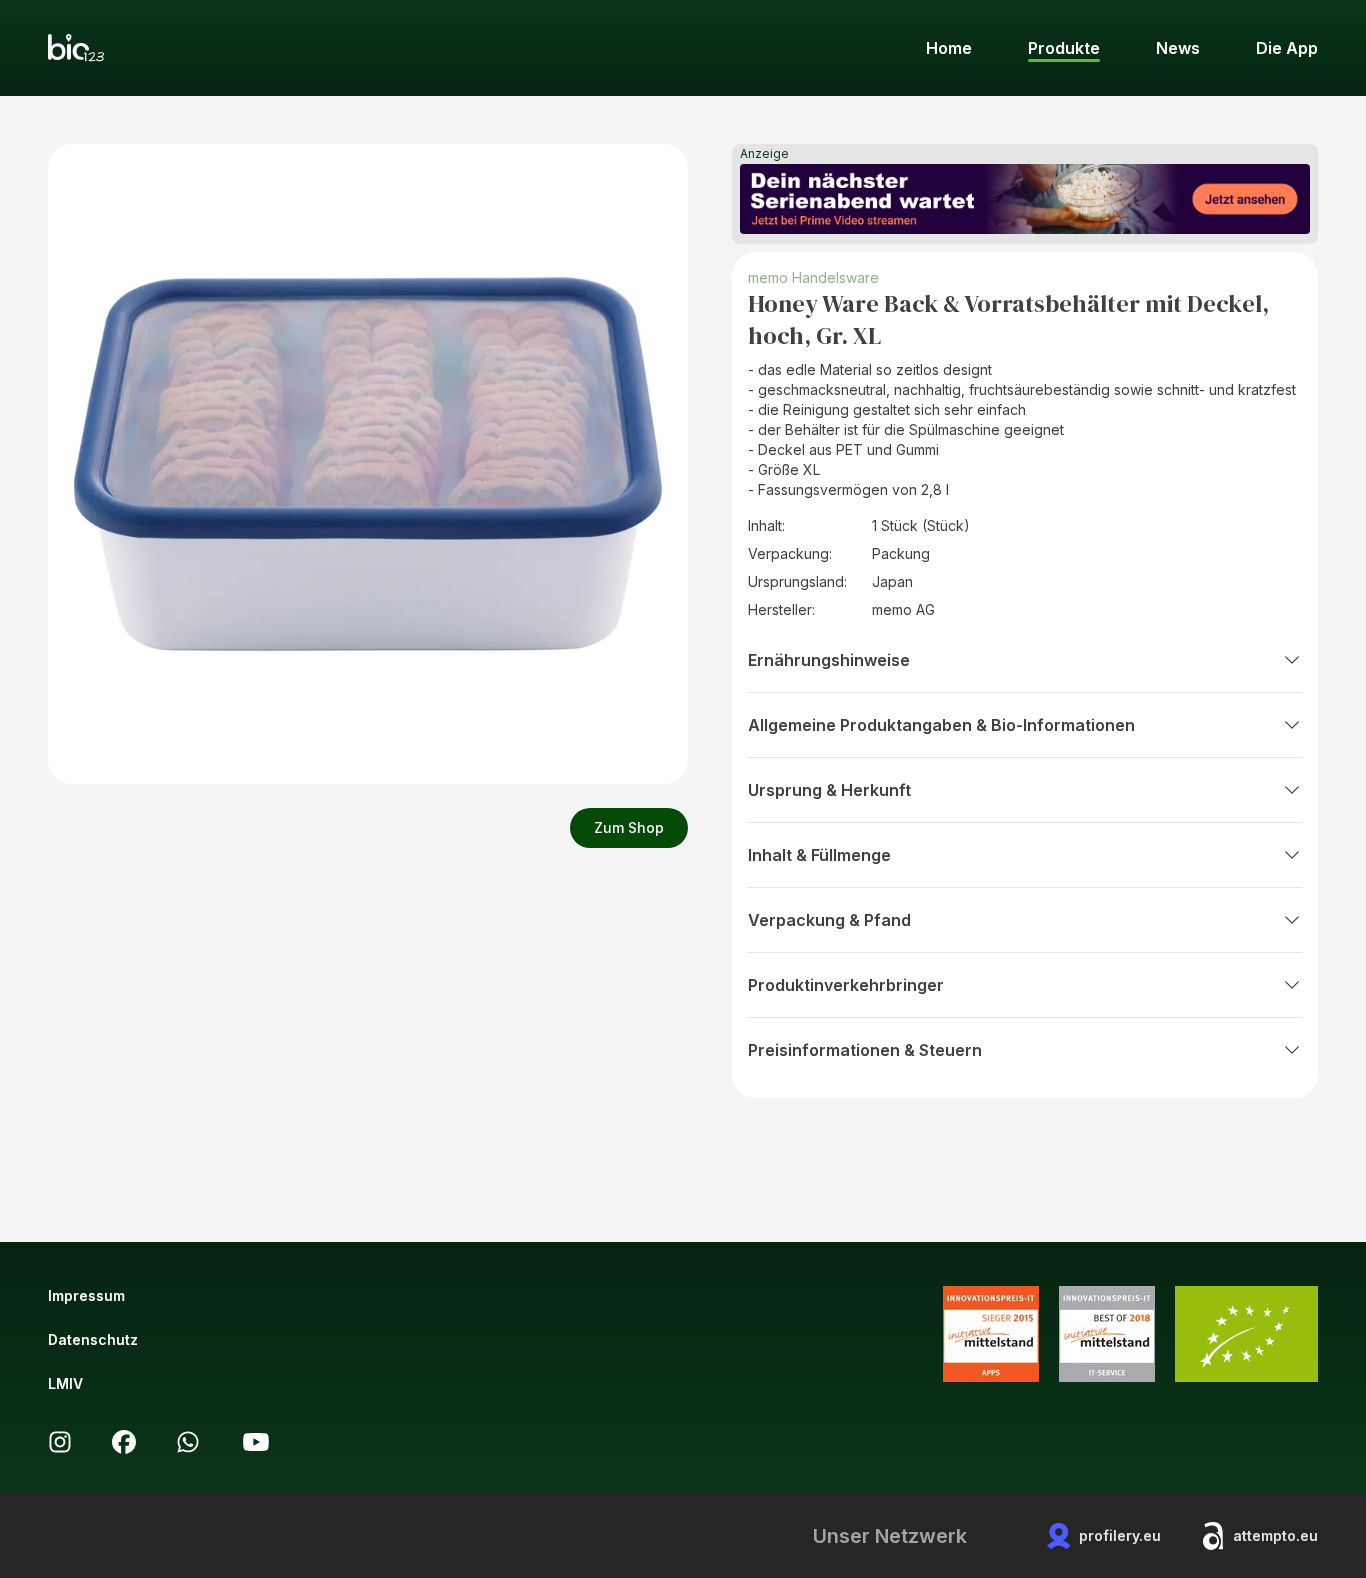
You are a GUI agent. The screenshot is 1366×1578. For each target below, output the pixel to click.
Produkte (1064, 48)
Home (949, 48)
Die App (1287, 48)
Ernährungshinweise (829, 660)
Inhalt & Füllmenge (819, 855)
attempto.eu (1275, 1535)
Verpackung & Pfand (829, 920)
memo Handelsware (813, 277)
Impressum (86, 1295)
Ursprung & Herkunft (829, 790)
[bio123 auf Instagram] (60, 1442)
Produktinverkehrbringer (846, 985)
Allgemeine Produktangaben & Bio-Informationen (941, 725)
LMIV (65, 1383)
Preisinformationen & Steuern (865, 1050)
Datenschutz (93, 1339)
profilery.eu (1120, 1535)
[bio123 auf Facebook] (124, 1442)
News (1178, 48)
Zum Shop (629, 827)
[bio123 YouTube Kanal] (256, 1442)
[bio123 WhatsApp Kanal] (188, 1442)
